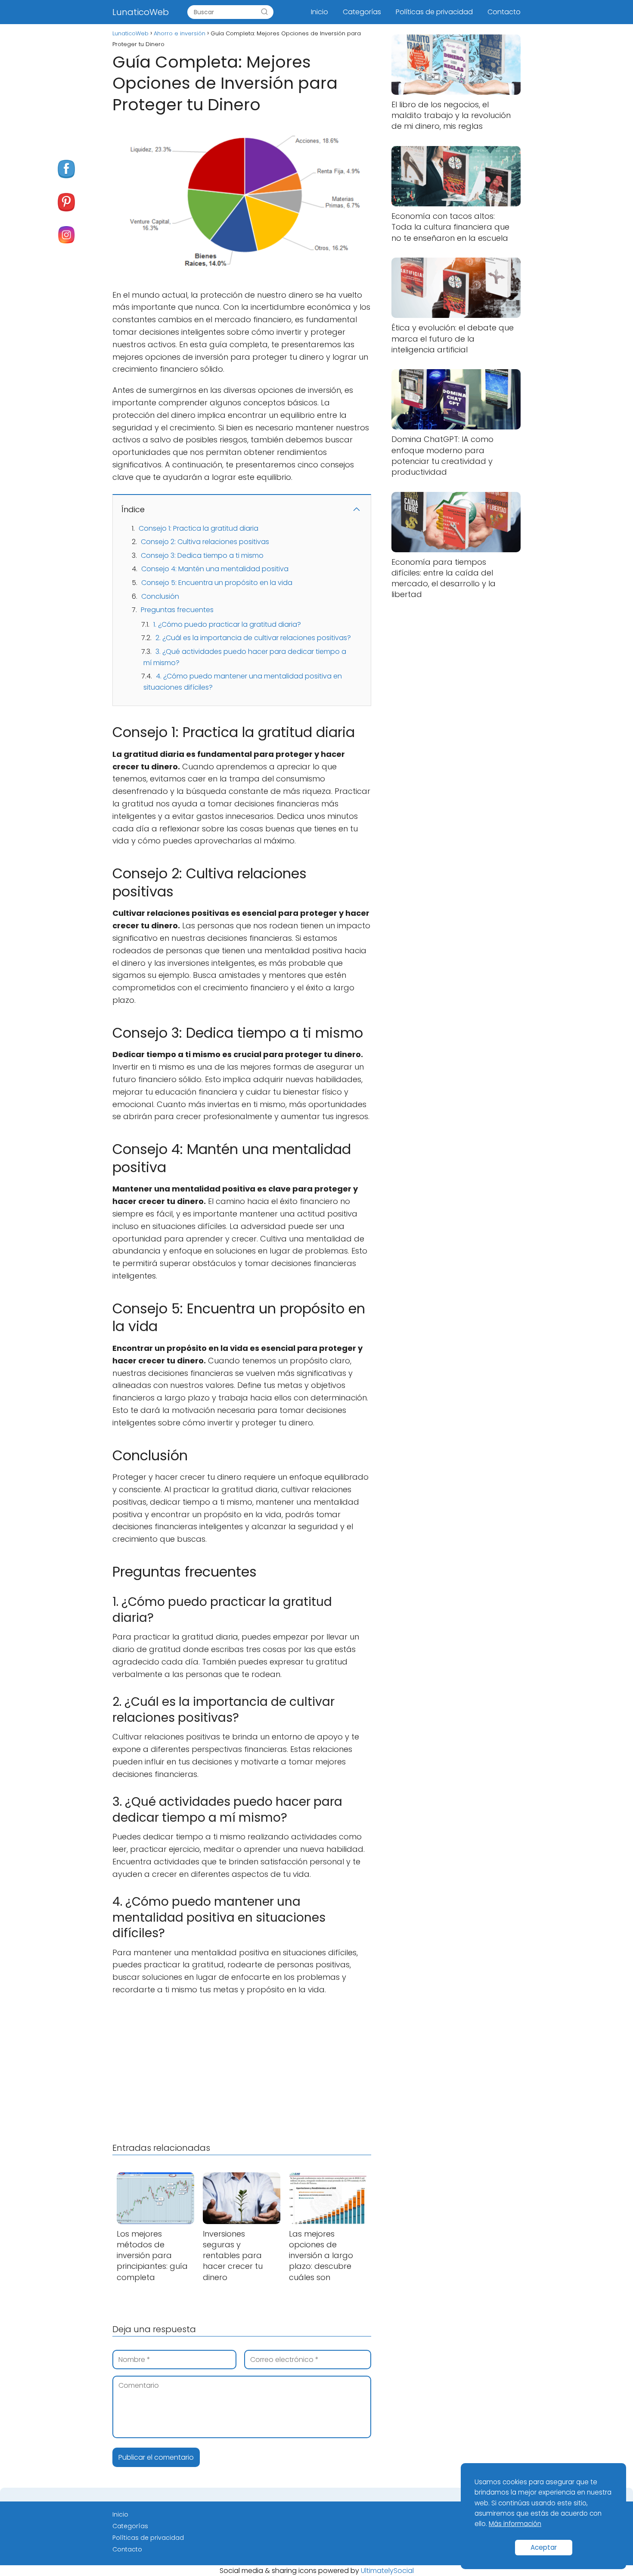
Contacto (504, 12)
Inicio (320, 12)
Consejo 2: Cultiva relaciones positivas (205, 542)
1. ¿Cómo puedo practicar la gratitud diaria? (227, 624)
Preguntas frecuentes (177, 610)
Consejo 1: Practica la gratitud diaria (199, 528)
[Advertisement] (242, 2067)
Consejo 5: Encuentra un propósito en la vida (217, 583)
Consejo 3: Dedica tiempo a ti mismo (202, 555)
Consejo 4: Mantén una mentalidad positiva (215, 569)
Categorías (362, 12)
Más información (515, 2524)
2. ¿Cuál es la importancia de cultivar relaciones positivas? (253, 638)
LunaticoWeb (141, 12)
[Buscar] (264, 12)
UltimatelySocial (387, 2571)
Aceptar (544, 2547)
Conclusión (160, 596)
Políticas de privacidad (434, 12)
